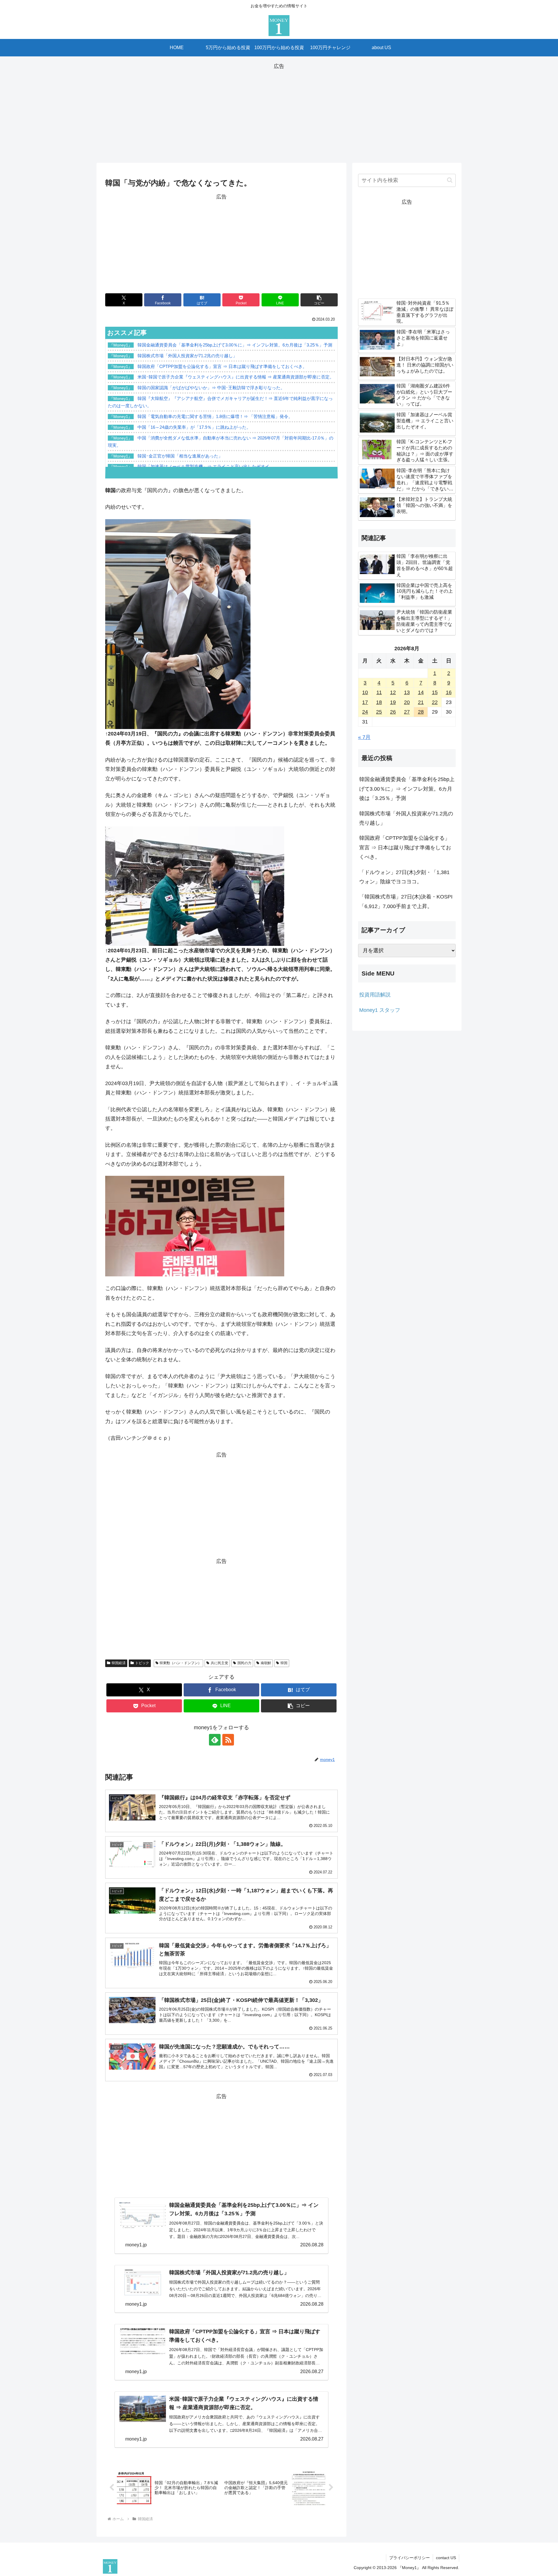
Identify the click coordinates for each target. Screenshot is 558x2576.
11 (379, 692)
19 (393, 702)
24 (365, 712)
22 (435, 702)
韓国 (284, 1663)
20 (407, 702)
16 (449, 692)
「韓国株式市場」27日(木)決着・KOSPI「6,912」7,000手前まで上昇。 (406, 901)
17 (365, 702)
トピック (142, 1663)
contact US (446, 2558)
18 (379, 702)
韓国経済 (119, 1663)
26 (393, 712)
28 (421, 712)
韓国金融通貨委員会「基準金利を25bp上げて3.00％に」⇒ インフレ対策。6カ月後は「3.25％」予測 (407, 789)
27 (407, 712)
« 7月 (364, 737)
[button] (319, 300)
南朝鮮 (266, 1663)
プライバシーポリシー (409, 2558)
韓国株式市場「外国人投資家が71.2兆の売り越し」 (406, 818)
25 (379, 712)
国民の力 (244, 1663)
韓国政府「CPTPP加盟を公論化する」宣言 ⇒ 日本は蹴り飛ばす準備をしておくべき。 (405, 847)
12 (393, 692)
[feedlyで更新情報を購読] (215, 1740)
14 (421, 692)
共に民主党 (219, 1663)
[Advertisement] (279, 112)
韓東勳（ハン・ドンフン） (180, 1663)
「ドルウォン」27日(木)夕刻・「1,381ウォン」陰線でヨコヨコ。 (404, 877)
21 (421, 702)
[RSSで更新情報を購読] (228, 1740)
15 (435, 692)
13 (407, 692)
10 (365, 692)
